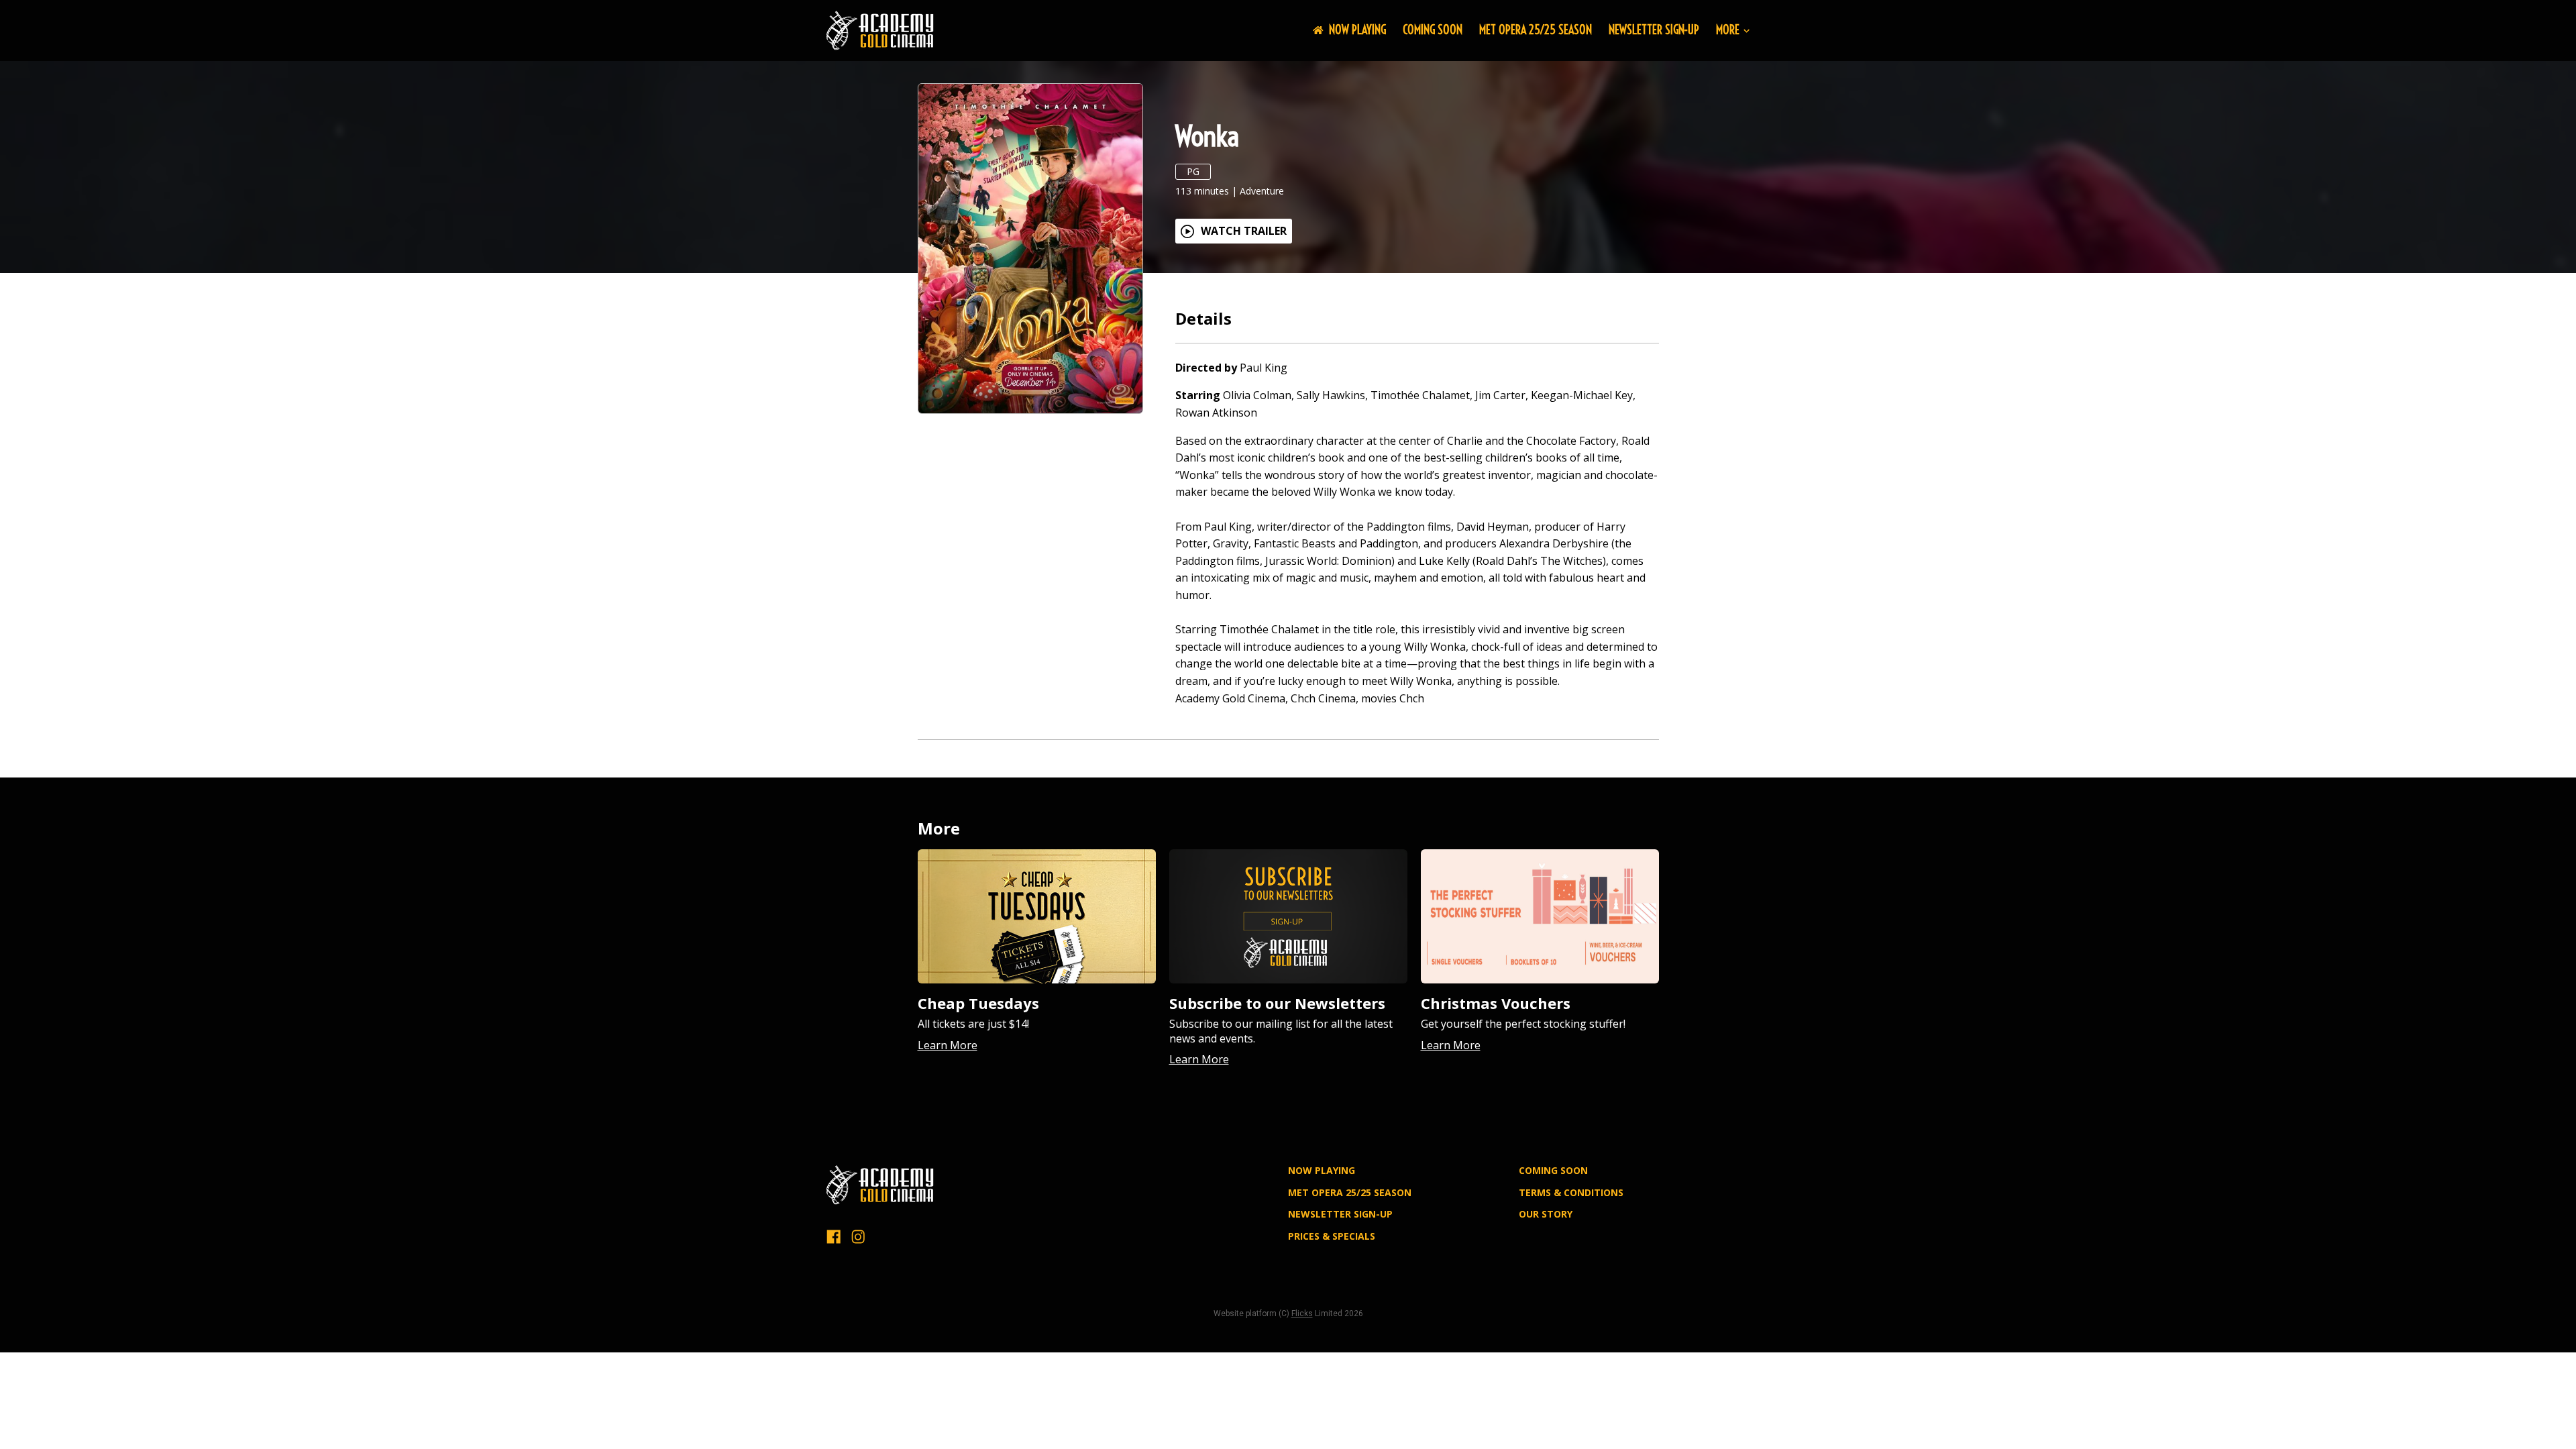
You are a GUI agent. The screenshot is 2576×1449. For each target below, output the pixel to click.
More (1728, 31)
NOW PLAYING (1357, 30)
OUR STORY (1546, 1214)
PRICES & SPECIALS (1332, 1236)
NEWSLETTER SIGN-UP (1654, 30)
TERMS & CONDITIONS (1571, 1192)
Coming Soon (1433, 30)
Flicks (1302, 1313)
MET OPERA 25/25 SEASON (1536, 30)
